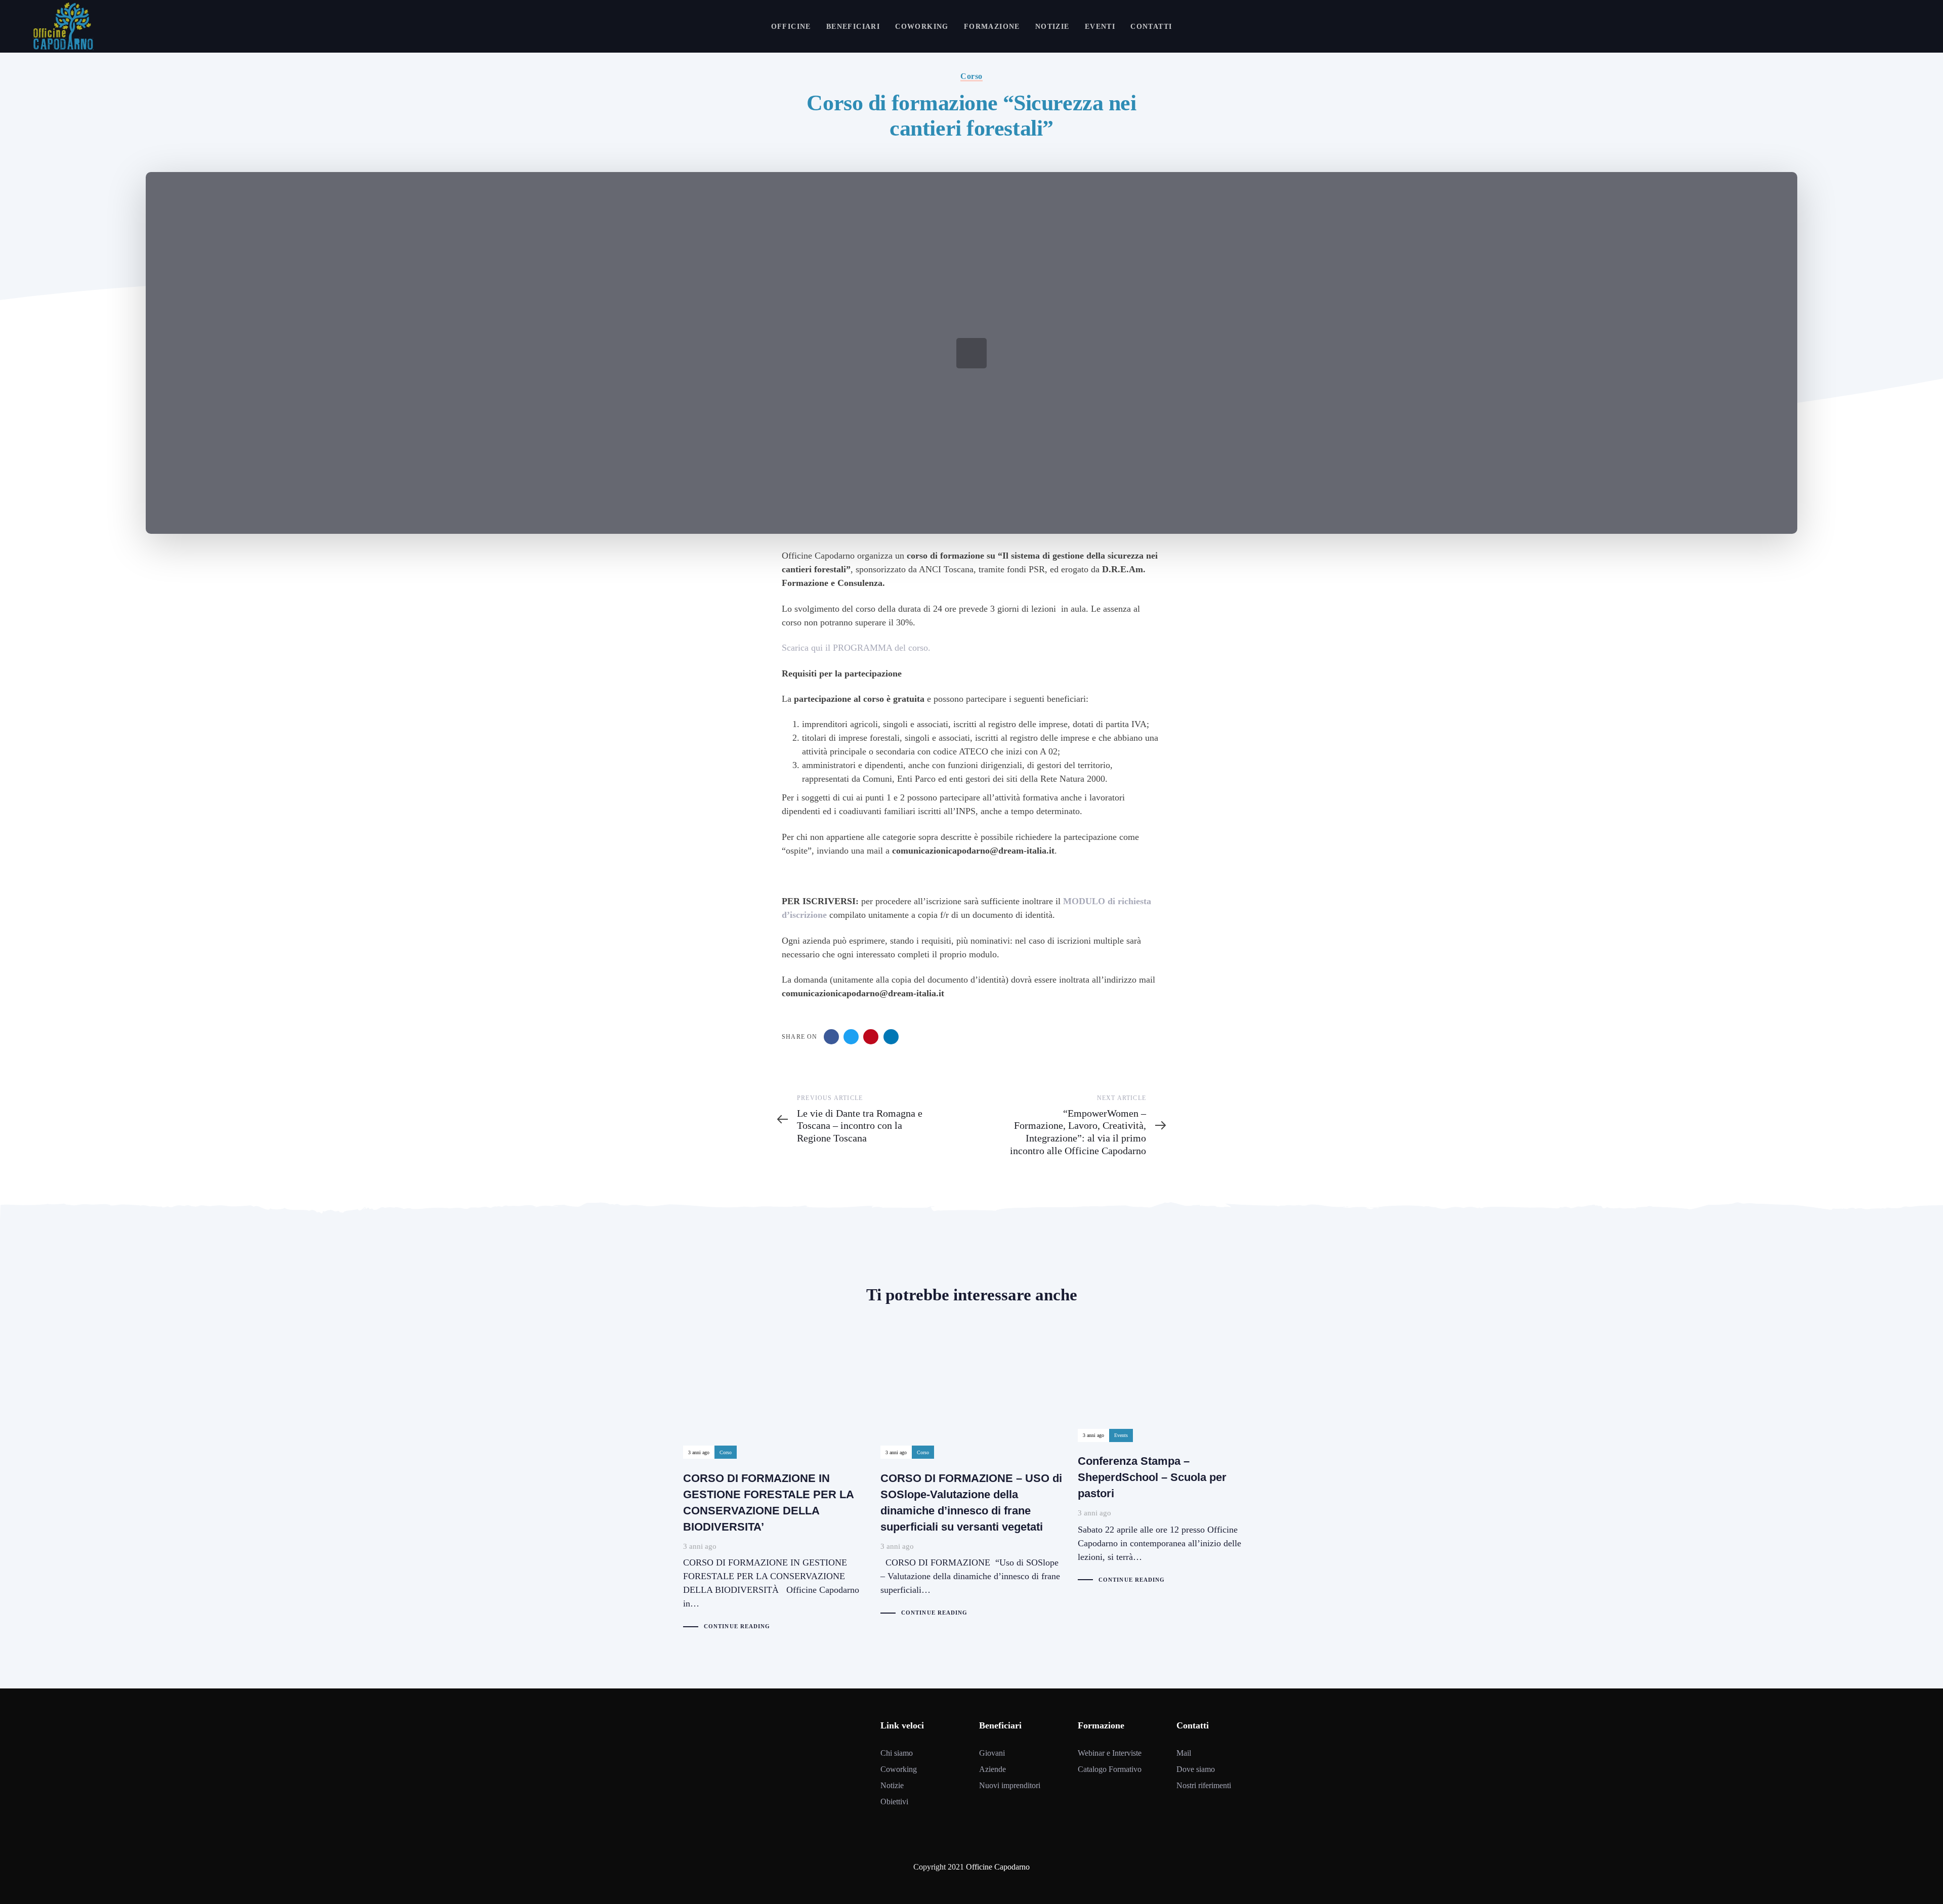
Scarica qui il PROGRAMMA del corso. (856, 648)
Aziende (992, 1769)
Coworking (899, 1769)
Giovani (992, 1753)
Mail (1184, 1753)
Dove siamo (1196, 1769)
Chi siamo (897, 1753)
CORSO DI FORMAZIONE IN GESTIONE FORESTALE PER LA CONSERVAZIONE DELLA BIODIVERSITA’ (774, 1484)
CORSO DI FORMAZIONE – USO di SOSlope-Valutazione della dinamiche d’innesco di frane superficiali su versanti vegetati (971, 1477)
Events (1121, 1435)
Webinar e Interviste (1110, 1753)
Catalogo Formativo (1110, 1769)
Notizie (892, 1785)
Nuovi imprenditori (1010, 1785)
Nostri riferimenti (1204, 1785)
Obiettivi (894, 1802)
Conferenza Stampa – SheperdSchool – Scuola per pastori (1169, 1460)
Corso (971, 76)
